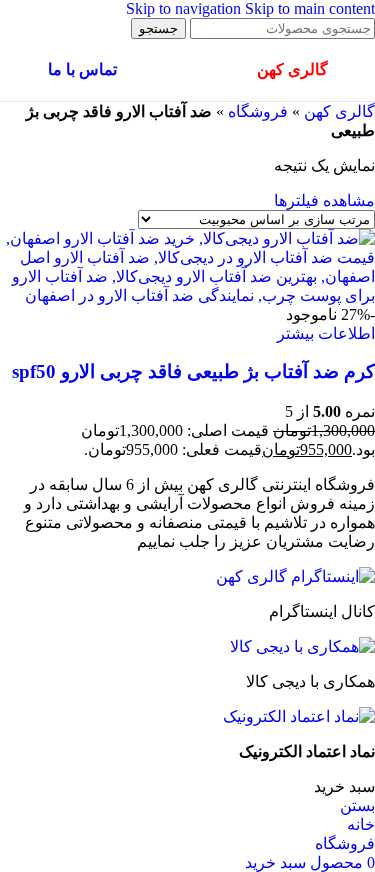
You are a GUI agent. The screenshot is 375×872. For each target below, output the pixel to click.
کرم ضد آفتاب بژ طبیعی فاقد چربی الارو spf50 (193, 371)
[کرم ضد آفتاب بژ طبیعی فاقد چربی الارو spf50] (187, 295)
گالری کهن (339, 111)
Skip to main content (310, 8)
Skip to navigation (185, 8)
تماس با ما (82, 69)
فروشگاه (258, 111)
